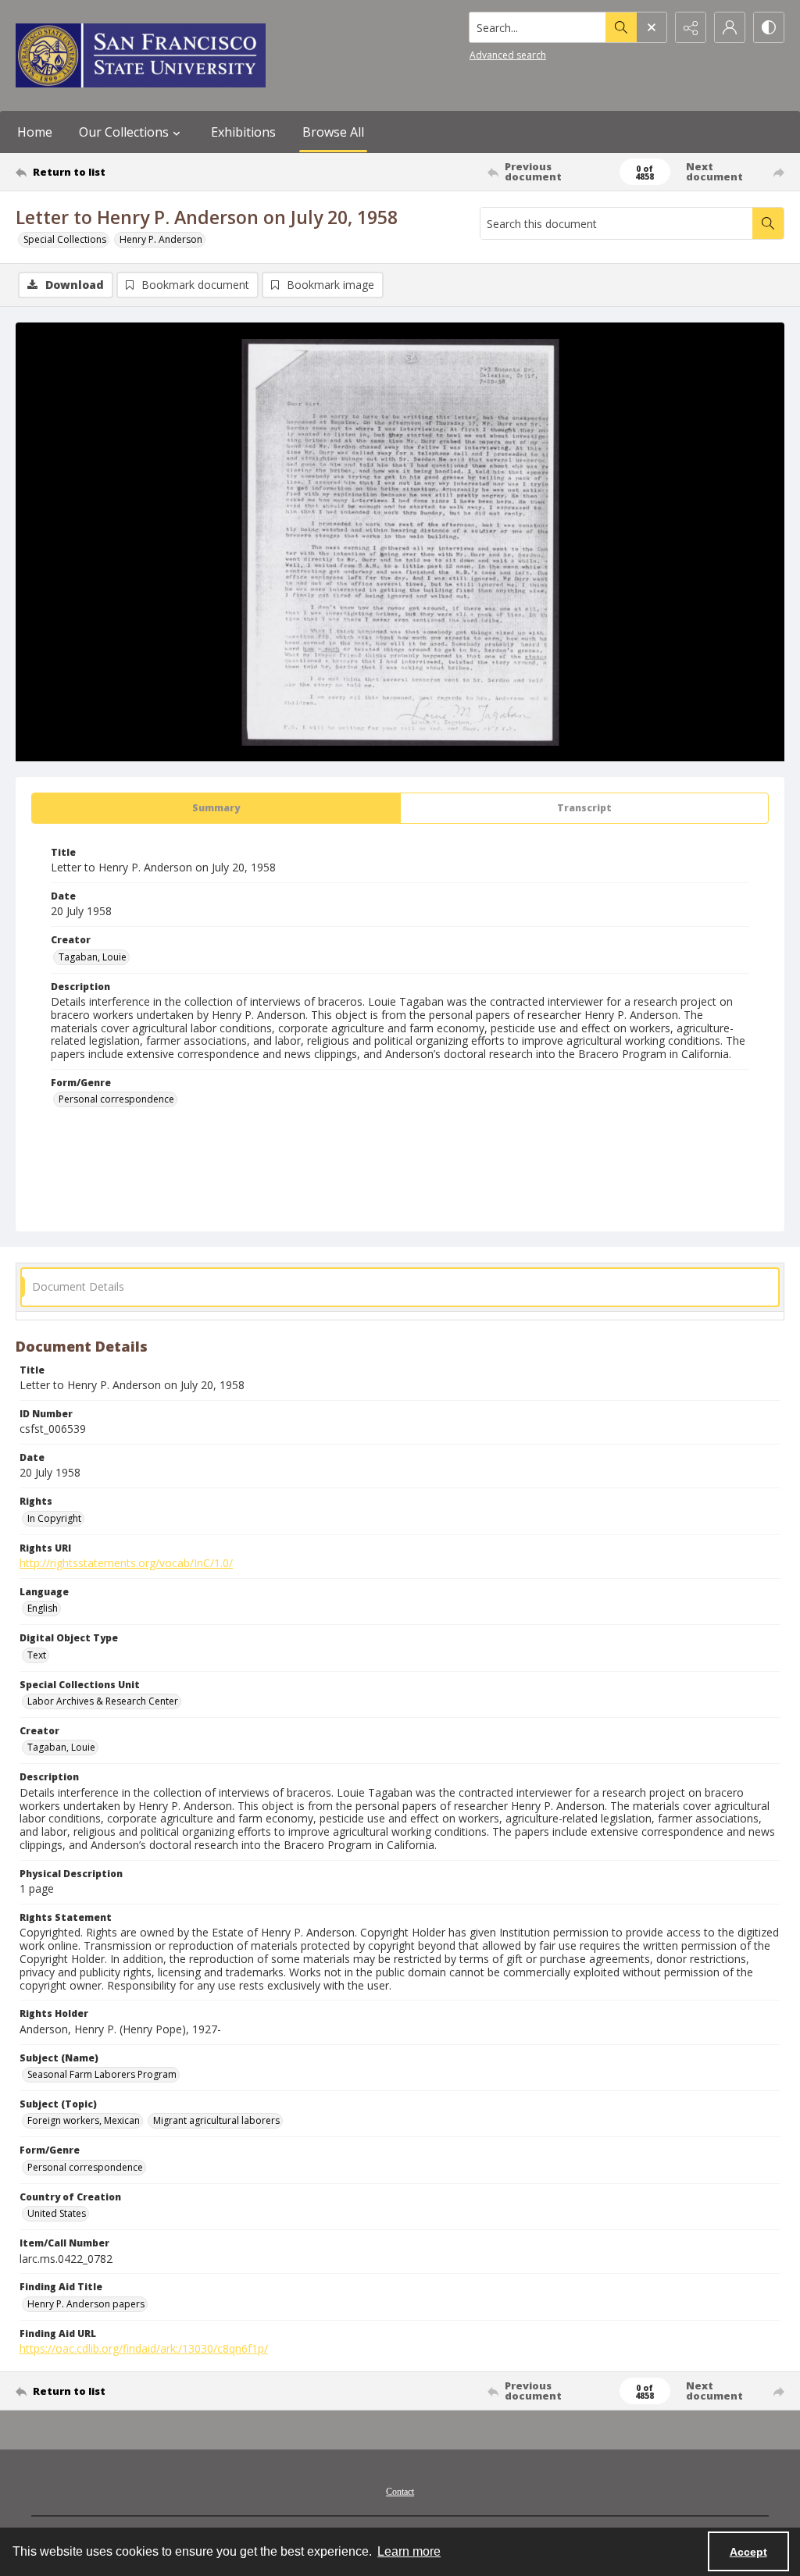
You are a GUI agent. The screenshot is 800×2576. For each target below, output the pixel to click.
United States (57, 2213)
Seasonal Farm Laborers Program (102, 2074)
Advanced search (508, 55)
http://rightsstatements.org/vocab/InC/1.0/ (126, 1563)
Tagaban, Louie (93, 957)
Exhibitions (243, 132)
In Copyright (54, 1518)
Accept (748, 2552)
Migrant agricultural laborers (216, 2120)
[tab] (216, 808)
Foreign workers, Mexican (84, 2120)
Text (37, 1655)
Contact (400, 2492)
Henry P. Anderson (161, 239)
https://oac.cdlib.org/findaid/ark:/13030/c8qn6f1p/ (144, 2348)
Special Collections (65, 239)
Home (35, 132)
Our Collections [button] (124, 132)
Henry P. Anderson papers (86, 2304)
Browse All (333, 132)
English (43, 1608)
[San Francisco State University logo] (141, 55)
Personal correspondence (116, 1099)
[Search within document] (768, 223)
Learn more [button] (409, 2551)
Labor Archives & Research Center (103, 1701)
